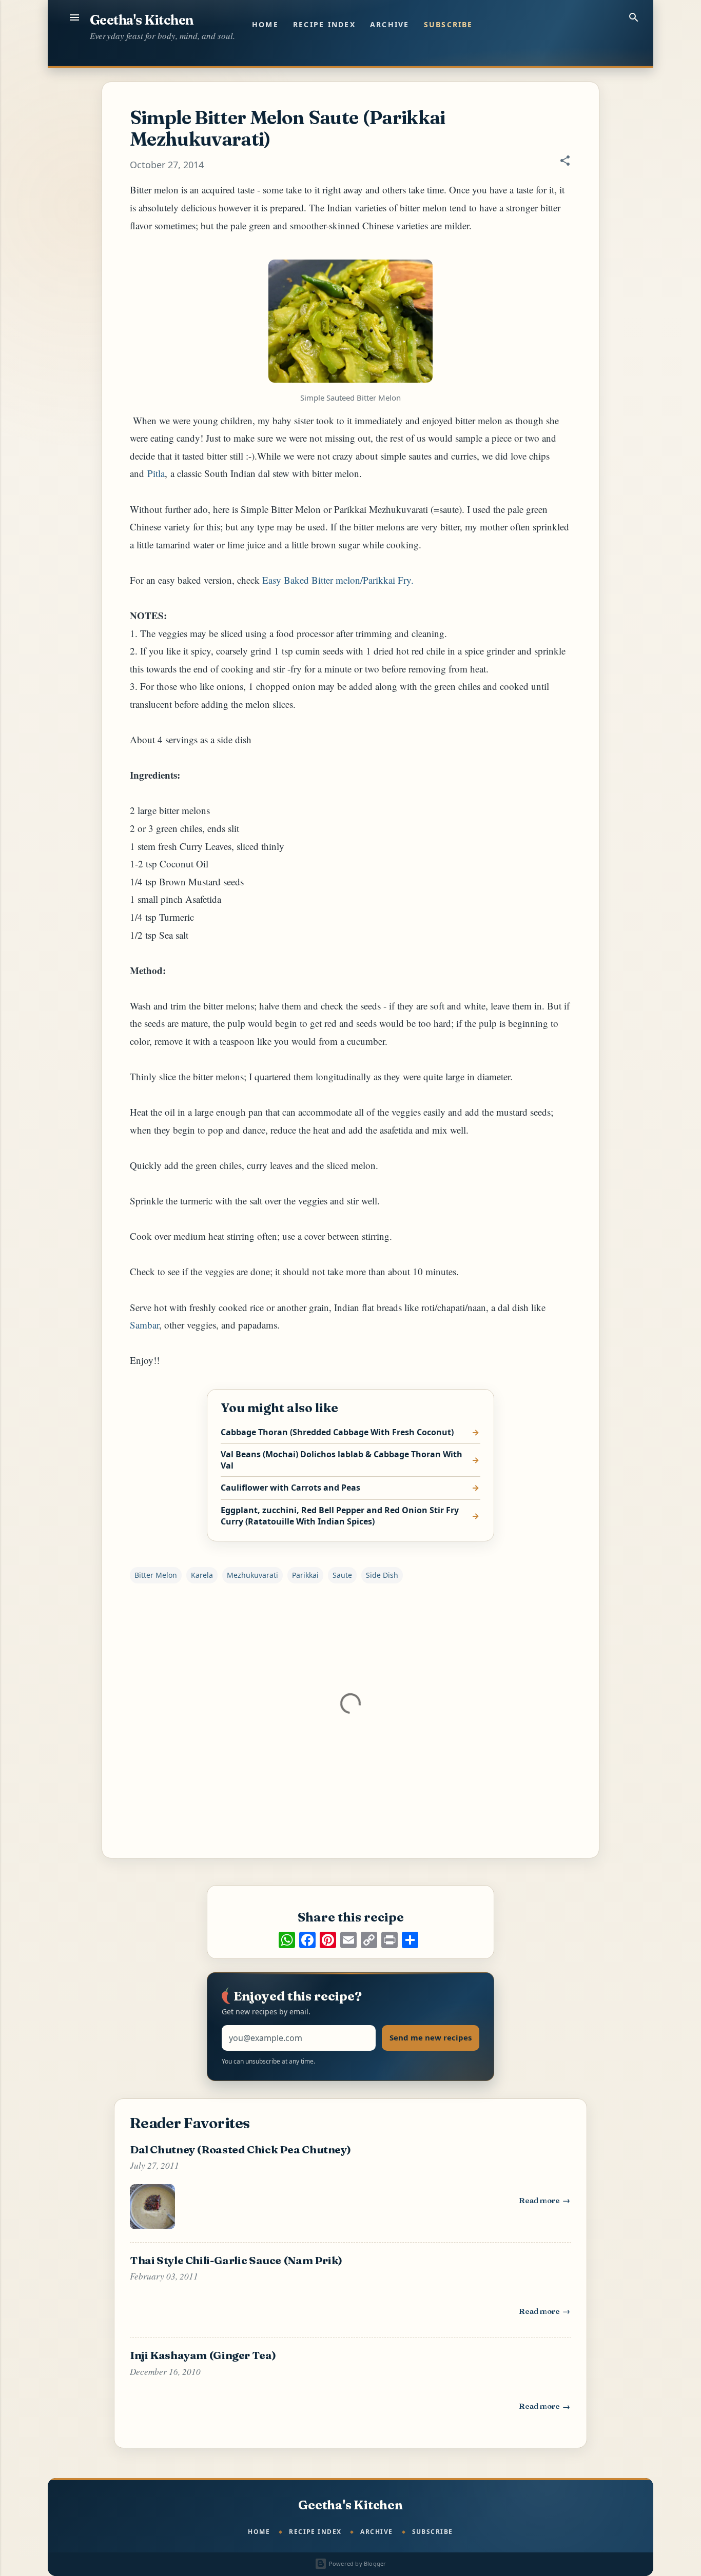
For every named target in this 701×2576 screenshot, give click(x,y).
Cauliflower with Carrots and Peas (290, 1488)
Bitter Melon (156, 1575)
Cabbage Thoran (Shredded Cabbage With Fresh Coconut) (337, 1432)
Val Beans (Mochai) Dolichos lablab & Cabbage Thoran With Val (342, 1460)
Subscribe (449, 24)
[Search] (634, 17)
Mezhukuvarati (252, 1575)
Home (265, 24)
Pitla (156, 473)
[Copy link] (369, 1940)
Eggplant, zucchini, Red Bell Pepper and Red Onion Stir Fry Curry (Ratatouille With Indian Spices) (340, 1516)
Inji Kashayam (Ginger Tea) (203, 2355)
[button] (565, 162)
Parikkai (305, 1575)
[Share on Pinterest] (328, 1940)
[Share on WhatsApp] (287, 1940)
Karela (202, 1575)
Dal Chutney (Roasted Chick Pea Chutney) (240, 2149)
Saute (342, 1575)
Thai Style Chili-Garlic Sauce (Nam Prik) (236, 2260)
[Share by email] (348, 1940)
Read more (545, 2203)
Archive (390, 24)
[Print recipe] (390, 1940)
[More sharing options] (410, 1940)
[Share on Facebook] (307, 1940)
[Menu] (74, 17)
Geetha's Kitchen (142, 20)
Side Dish (382, 1575)
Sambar (144, 1325)
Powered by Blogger (356, 2563)
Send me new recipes (431, 2037)
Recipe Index (324, 24)
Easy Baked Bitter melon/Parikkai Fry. (338, 580)
